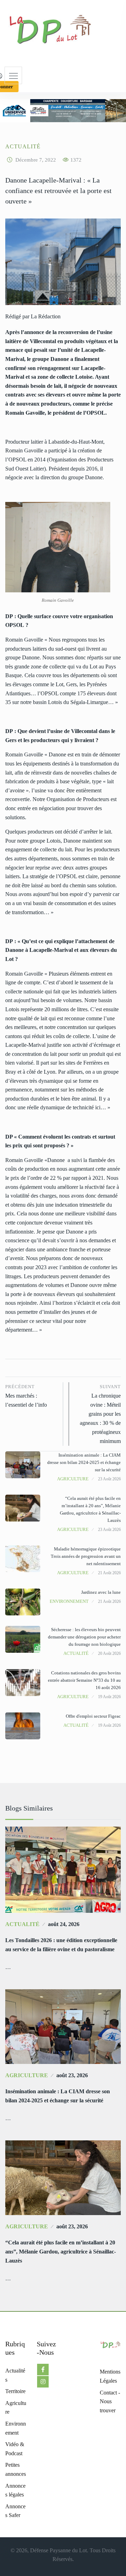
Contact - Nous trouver (110, 2401)
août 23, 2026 (72, 2075)
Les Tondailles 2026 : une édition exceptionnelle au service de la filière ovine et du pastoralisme (61, 1945)
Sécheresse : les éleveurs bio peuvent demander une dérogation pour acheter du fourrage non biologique (84, 1637)
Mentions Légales (110, 2376)
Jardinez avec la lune (101, 1592)
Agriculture (73, 1479)
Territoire (15, 2391)
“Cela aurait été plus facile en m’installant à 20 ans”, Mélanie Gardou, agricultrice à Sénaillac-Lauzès (61, 2252)
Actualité (23, 146)
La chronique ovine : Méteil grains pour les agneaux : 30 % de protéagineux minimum (100, 1414)
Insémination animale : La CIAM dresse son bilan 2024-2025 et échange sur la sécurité (84, 1462)
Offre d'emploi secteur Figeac (93, 1716)
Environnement (69, 1601)
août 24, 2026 (64, 1924)
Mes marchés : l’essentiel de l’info (26, 1396)
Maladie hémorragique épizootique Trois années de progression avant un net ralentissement (86, 1556)
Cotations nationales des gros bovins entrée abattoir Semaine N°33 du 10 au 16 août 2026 (84, 1680)
